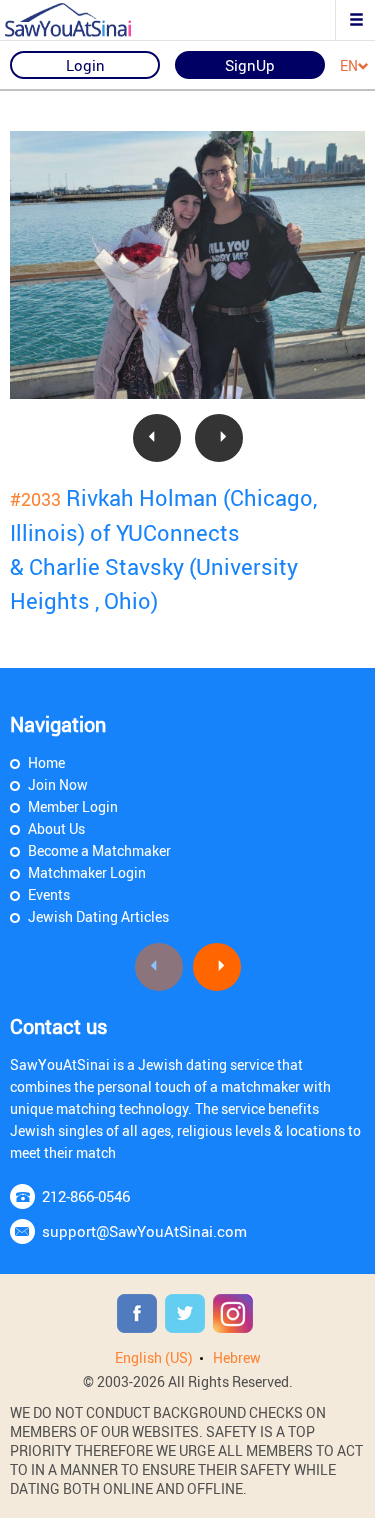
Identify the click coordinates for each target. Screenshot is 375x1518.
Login (85, 65)
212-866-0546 (86, 1196)
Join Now (58, 784)
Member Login (73, 806)
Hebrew (237, 1357)
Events (49, 894)
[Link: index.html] (85, 20)
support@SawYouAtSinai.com (144, 1231)
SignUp (250, 65)
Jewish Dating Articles (98, 916)
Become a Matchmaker (99, 850)
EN (349, 66)
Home (46, 762)
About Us (56, 828)
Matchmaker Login (87, 872)
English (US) (154, 1357)
